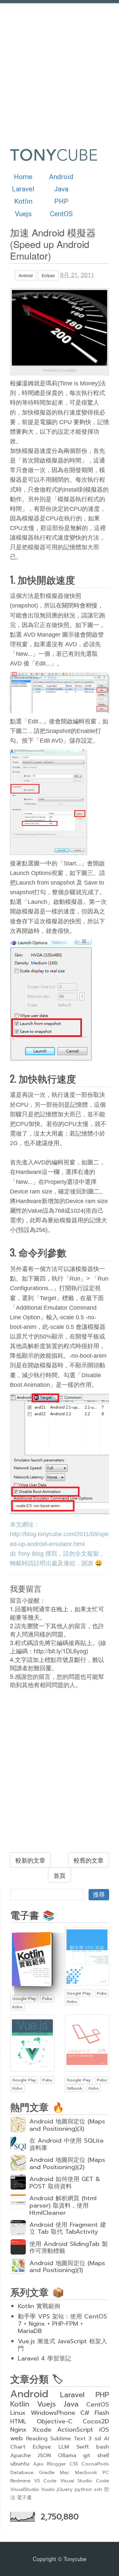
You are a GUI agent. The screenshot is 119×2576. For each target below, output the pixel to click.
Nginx (18, 2430)
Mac (65, 2472)
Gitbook (75, 2088)
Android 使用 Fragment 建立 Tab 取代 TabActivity (68, 2228)
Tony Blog (31, 1554)
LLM (64, 2447)
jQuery (65, 2489)
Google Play (24, 1999)
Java (61, 189)
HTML (18, 2421)
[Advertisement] (59, 70)
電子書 (24, 2498)
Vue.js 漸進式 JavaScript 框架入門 (62, 2345)
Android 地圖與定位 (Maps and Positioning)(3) (67, 2125)
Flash (102, 2413)
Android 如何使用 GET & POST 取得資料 (65, 2183)
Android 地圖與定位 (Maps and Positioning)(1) (67, 2267)
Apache (20, 2455)
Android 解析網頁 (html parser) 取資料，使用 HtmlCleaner (63, 2206)
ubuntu (20, 2464)
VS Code (45, 2481)
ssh (98, 2489)
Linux (18, 2413)
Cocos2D (96, 2421)
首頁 (59, 1875)
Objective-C (55, 2421)
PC (106, 2472)
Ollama (67, 2455)
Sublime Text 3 (71, 2438)
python (83, 2489)
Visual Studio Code (85, 2481)
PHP (61, 201)
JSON (44, 2455)
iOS (104, 2430)
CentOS (61, 214)
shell (103, 2455)
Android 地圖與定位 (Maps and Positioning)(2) (67, 2163)
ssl (98, 2438)
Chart (18, 2447)
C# (85, 2413)
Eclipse (48, 275)
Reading (37, 2438)
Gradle (47, 2472)
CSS (74, 2464)
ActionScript (75, 2430)
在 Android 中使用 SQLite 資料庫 (67, 2144)
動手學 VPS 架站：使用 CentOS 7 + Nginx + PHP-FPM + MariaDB (62, 2324)
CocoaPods (95, 2464)
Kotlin (23, 201)
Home (23, 177)
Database (22, 2472)
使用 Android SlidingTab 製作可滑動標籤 (69, 2248)
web (17, 2438)
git (87, 2455)
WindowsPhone (53, 2413)
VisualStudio (25, 2489)
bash (103, 2447)
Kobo (17, 2007)
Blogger (57, 2464)
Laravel (23, 189)
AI (106, 2438)
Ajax (38, 2464)
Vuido (48, 2489)
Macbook (86, 2472)
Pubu (47, 1999)
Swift (83, 2447)
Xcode (42, 2430)
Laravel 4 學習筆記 (44, 2358)
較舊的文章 (89, 1860)
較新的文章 (30, 1860)
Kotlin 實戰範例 (39, 2306)
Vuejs (23, 214)
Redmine (20, 2481)
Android (61, 177)
